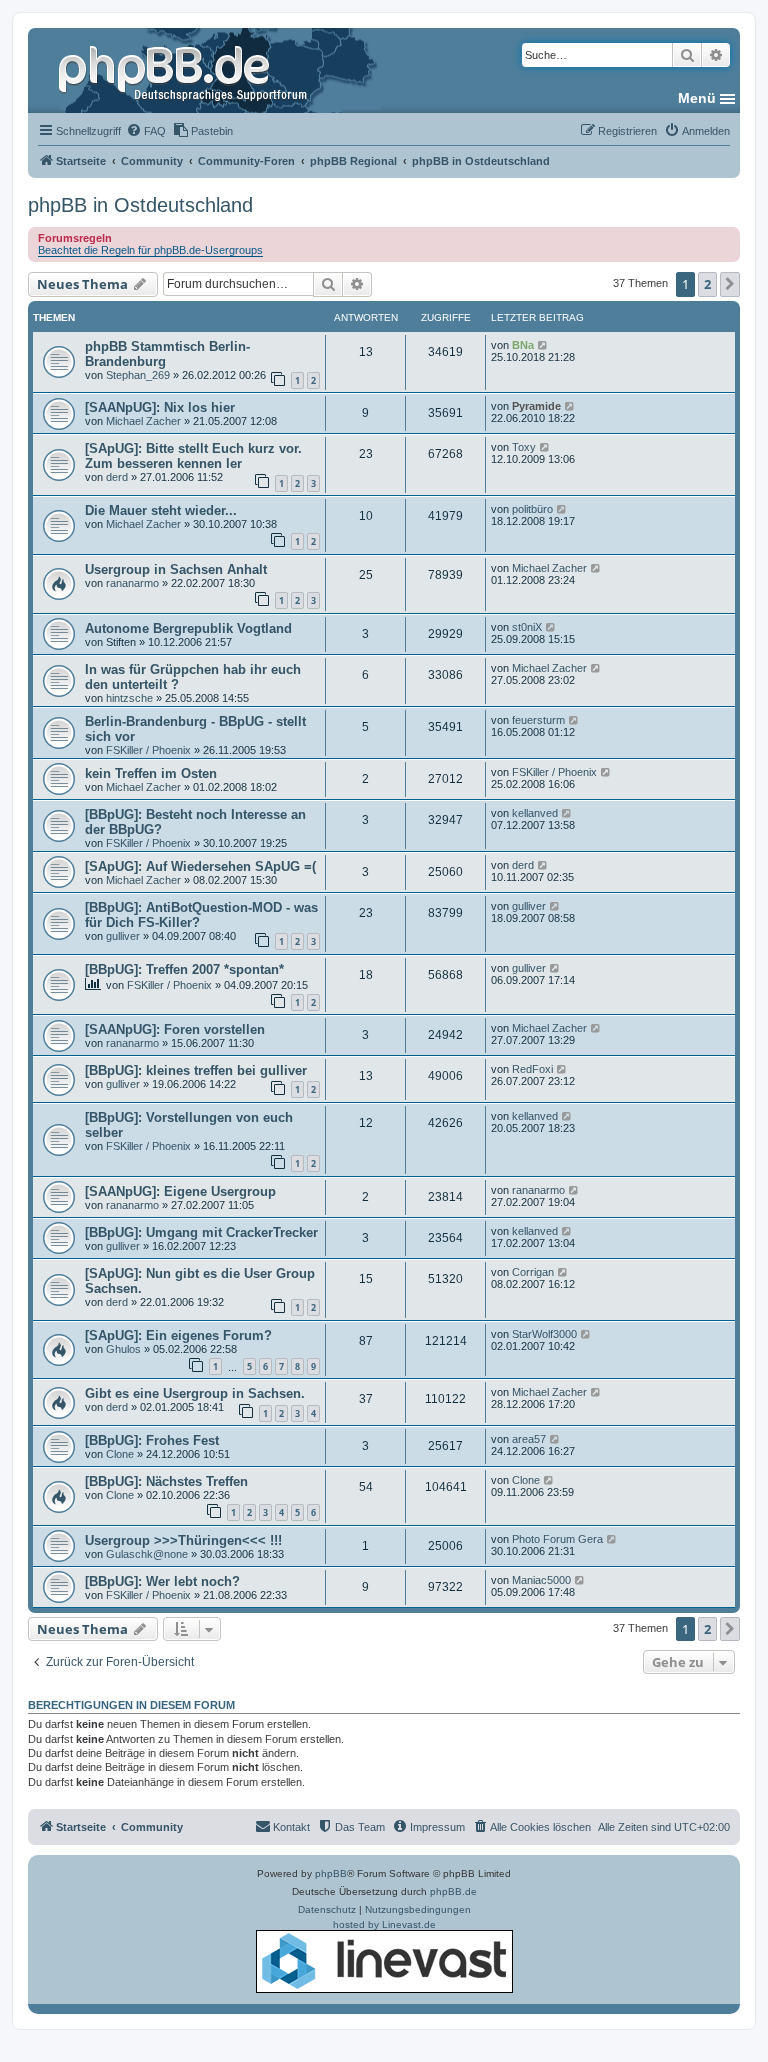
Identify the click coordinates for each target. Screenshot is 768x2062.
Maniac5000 (541, 1580)
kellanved (535, 813)
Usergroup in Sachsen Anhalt (176, 569)
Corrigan (533, 1272)
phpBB (331, 1873)
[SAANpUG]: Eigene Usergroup (180, 1191)
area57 (529, 1439)
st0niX (527, 627)
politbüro (532, 509)
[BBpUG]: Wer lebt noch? (162, 1581)
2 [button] (707, 284)
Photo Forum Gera (557, 1539)
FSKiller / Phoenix (148, 750)
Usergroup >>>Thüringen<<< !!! (183, 1540)
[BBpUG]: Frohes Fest (152, 1440)
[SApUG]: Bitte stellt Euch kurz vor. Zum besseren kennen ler (193, 456)
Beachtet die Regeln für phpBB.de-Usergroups (150, 250)
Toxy (524, 447)
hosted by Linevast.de (384, 1924)
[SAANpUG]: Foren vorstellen (175, 1029)
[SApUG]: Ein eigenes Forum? (178, 1335)
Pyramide (536, 406)
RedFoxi (532, 1069)
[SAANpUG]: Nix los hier (160, 407)
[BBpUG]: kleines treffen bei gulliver (196, 1070)
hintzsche (129, 698)
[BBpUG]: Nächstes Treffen (166, 1481)
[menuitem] (146, 131)
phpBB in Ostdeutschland (140, 205)
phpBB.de (453, 1891)
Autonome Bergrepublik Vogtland (188, 628)
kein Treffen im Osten (151, 773)
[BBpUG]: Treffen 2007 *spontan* (184, 969)
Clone (120, 1454)
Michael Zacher (143, 421)
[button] (730, 284)
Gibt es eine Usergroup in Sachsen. (195, 1393)
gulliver (123, 936)
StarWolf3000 (544, 1334)
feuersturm (538, 720)
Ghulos (123, 1349)
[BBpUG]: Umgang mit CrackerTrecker (201, 1232)
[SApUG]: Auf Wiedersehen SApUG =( (200, 866)
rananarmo (132, 583)
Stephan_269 (138, 375)
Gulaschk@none (147, 1554)
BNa (523, 345)
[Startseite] (185, 70)
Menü (697, 98)
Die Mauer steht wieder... (161, 510)
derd (117, 477)
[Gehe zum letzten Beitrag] (543, 345)
